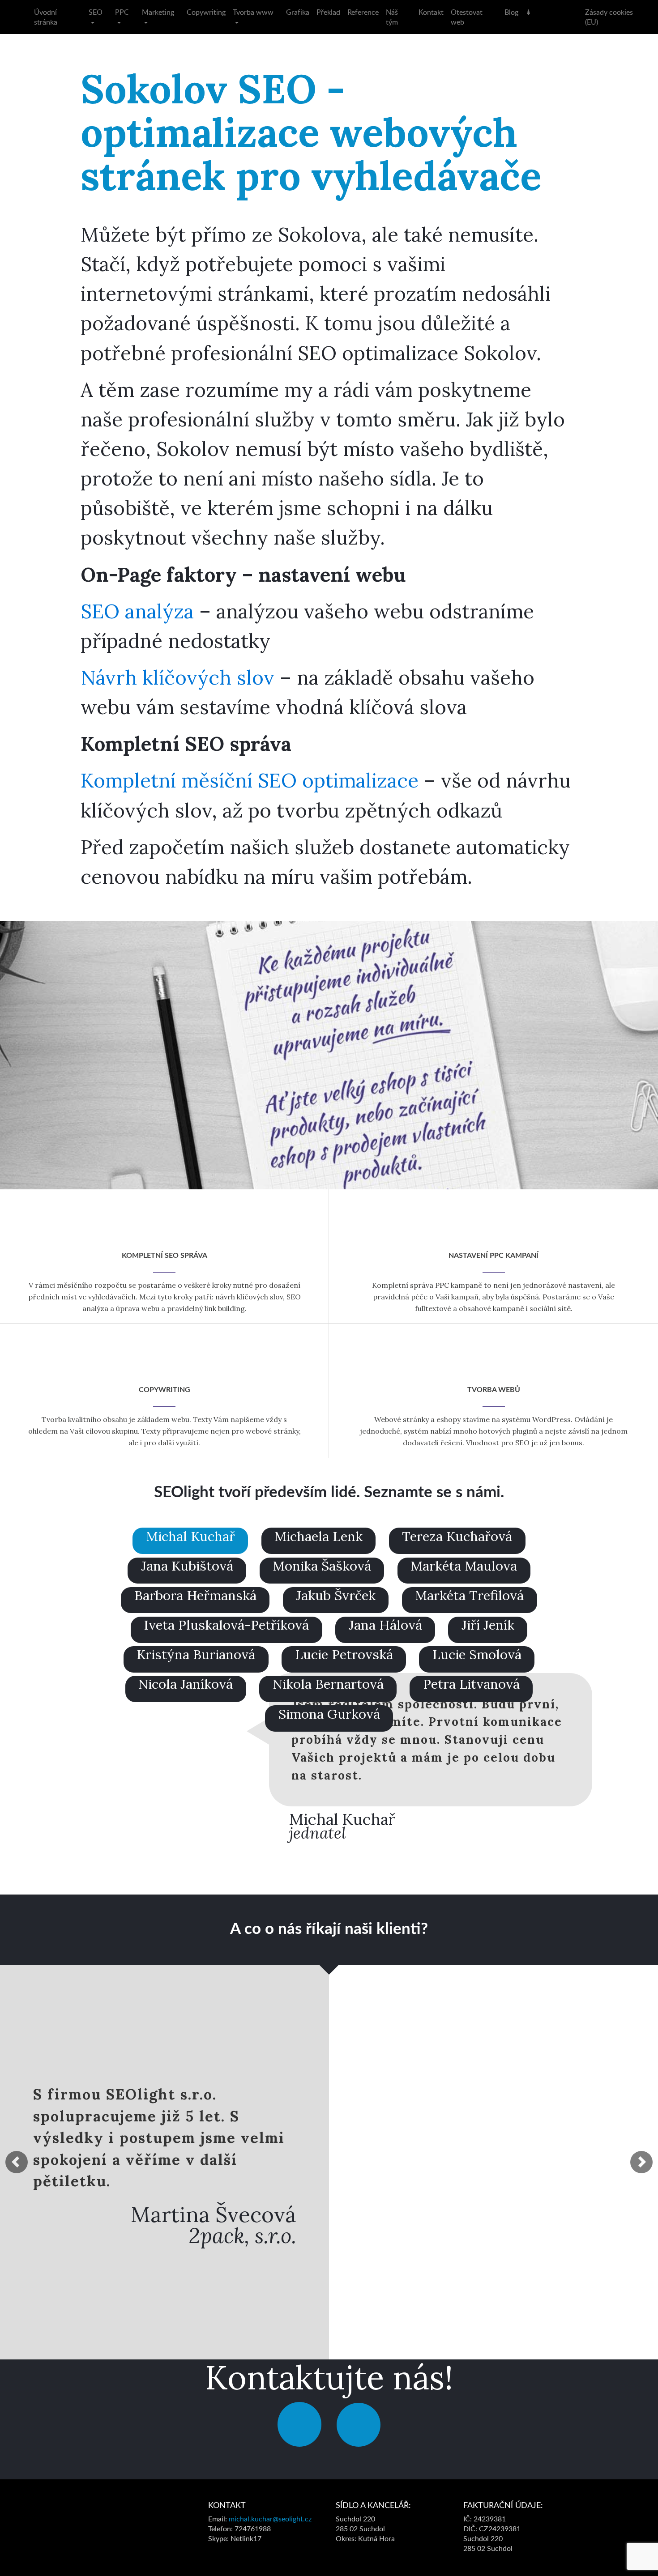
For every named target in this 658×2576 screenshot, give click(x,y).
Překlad (328, 12)
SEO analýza (137, 611)
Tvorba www (253, 12)
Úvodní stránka (46, 17)
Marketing (158, 12)
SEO (96, 12)
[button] (17, 2162)
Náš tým (392, 17)
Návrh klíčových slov (177, 677)
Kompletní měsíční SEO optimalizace (250, 780)
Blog (511, 12)
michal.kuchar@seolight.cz (270, 2519)
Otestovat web (467, 17)
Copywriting (206, 12)
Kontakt (431, 12)
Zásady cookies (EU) (609, 17)
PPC (122, 12)
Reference (363, 12)
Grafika (298, 12)
